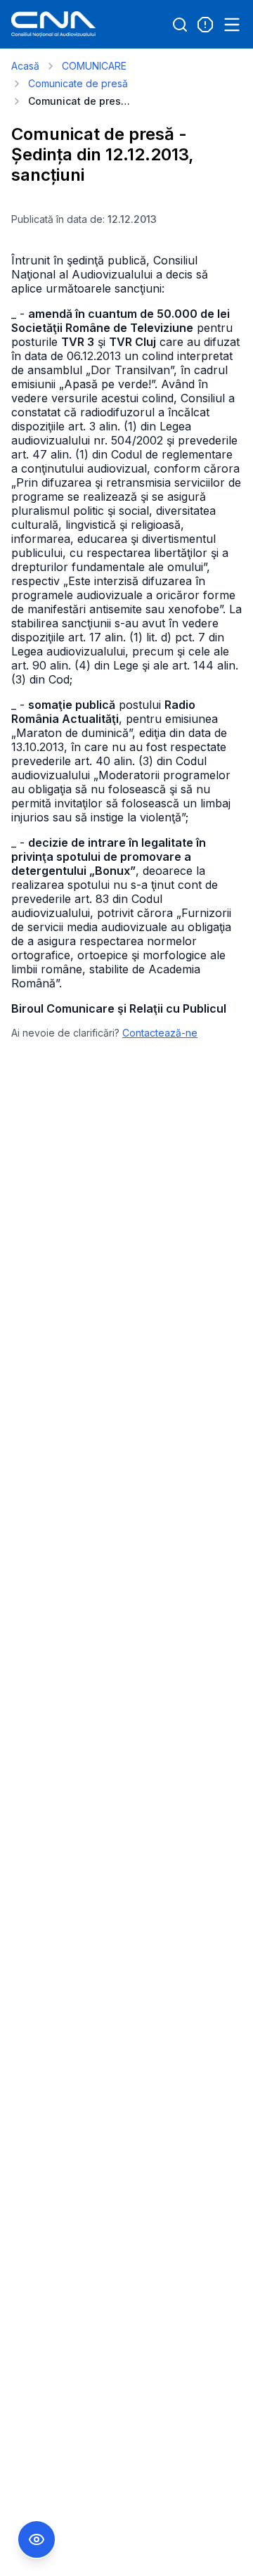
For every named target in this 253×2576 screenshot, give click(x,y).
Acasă (25, 66)
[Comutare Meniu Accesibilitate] (37, 2539)
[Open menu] (232, 25)
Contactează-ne (160, 1033)
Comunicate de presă (78, 83)
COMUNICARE (94, 66)
